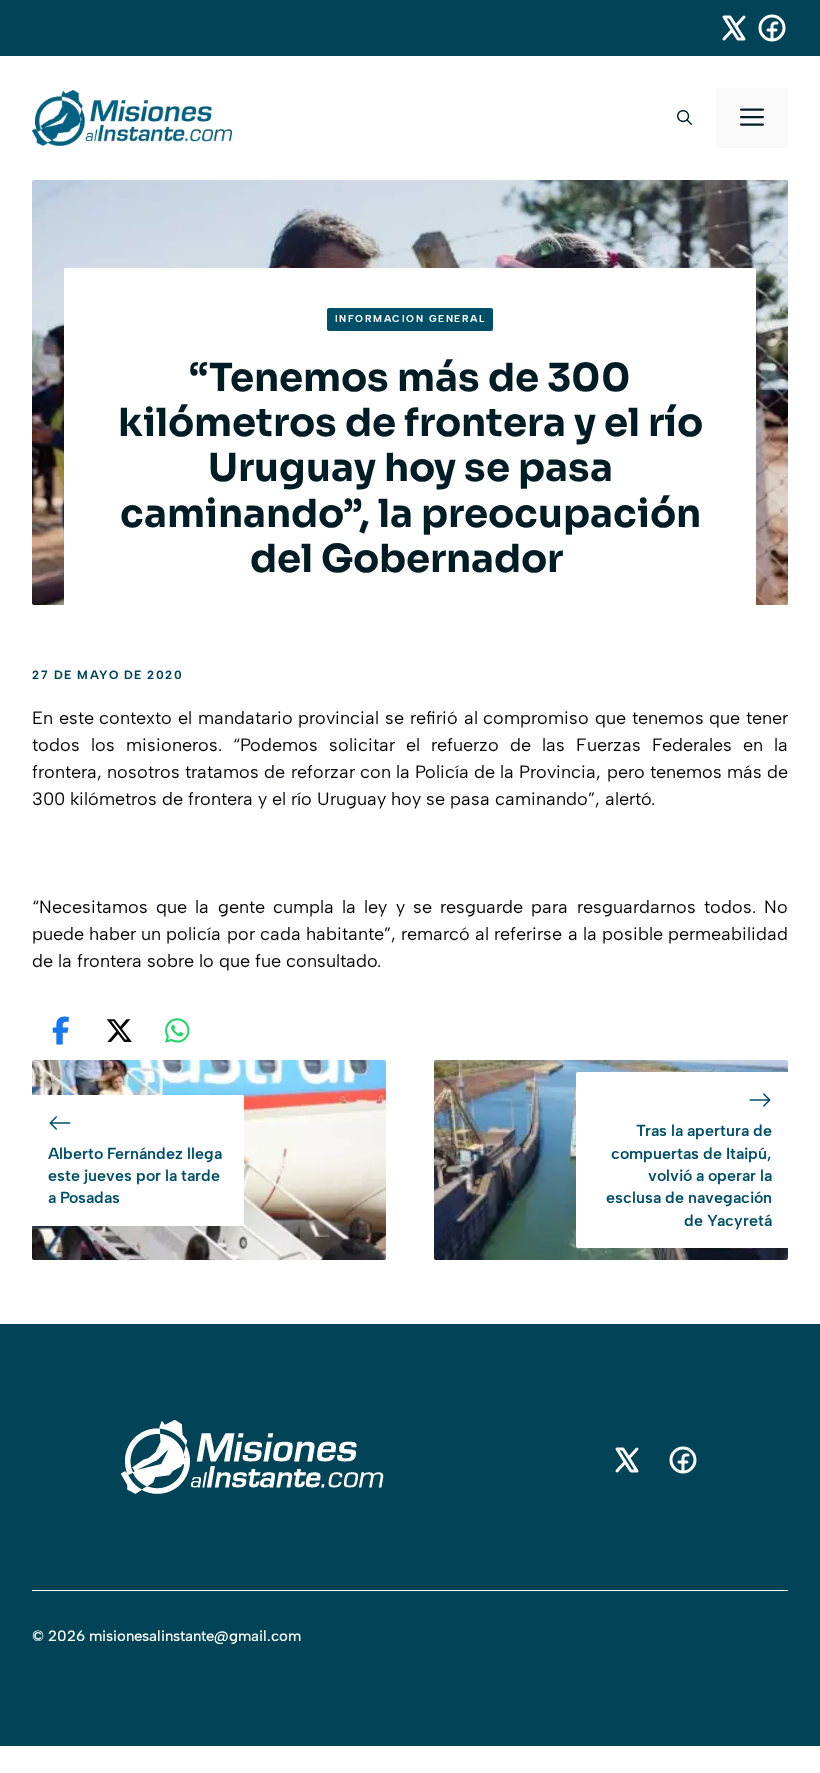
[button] (684, 118)
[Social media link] (725, 28)
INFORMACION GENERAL (410, 318)
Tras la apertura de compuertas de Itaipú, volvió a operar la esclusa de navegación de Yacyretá (689, 1175)
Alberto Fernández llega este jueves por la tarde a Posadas (135, 1176)
